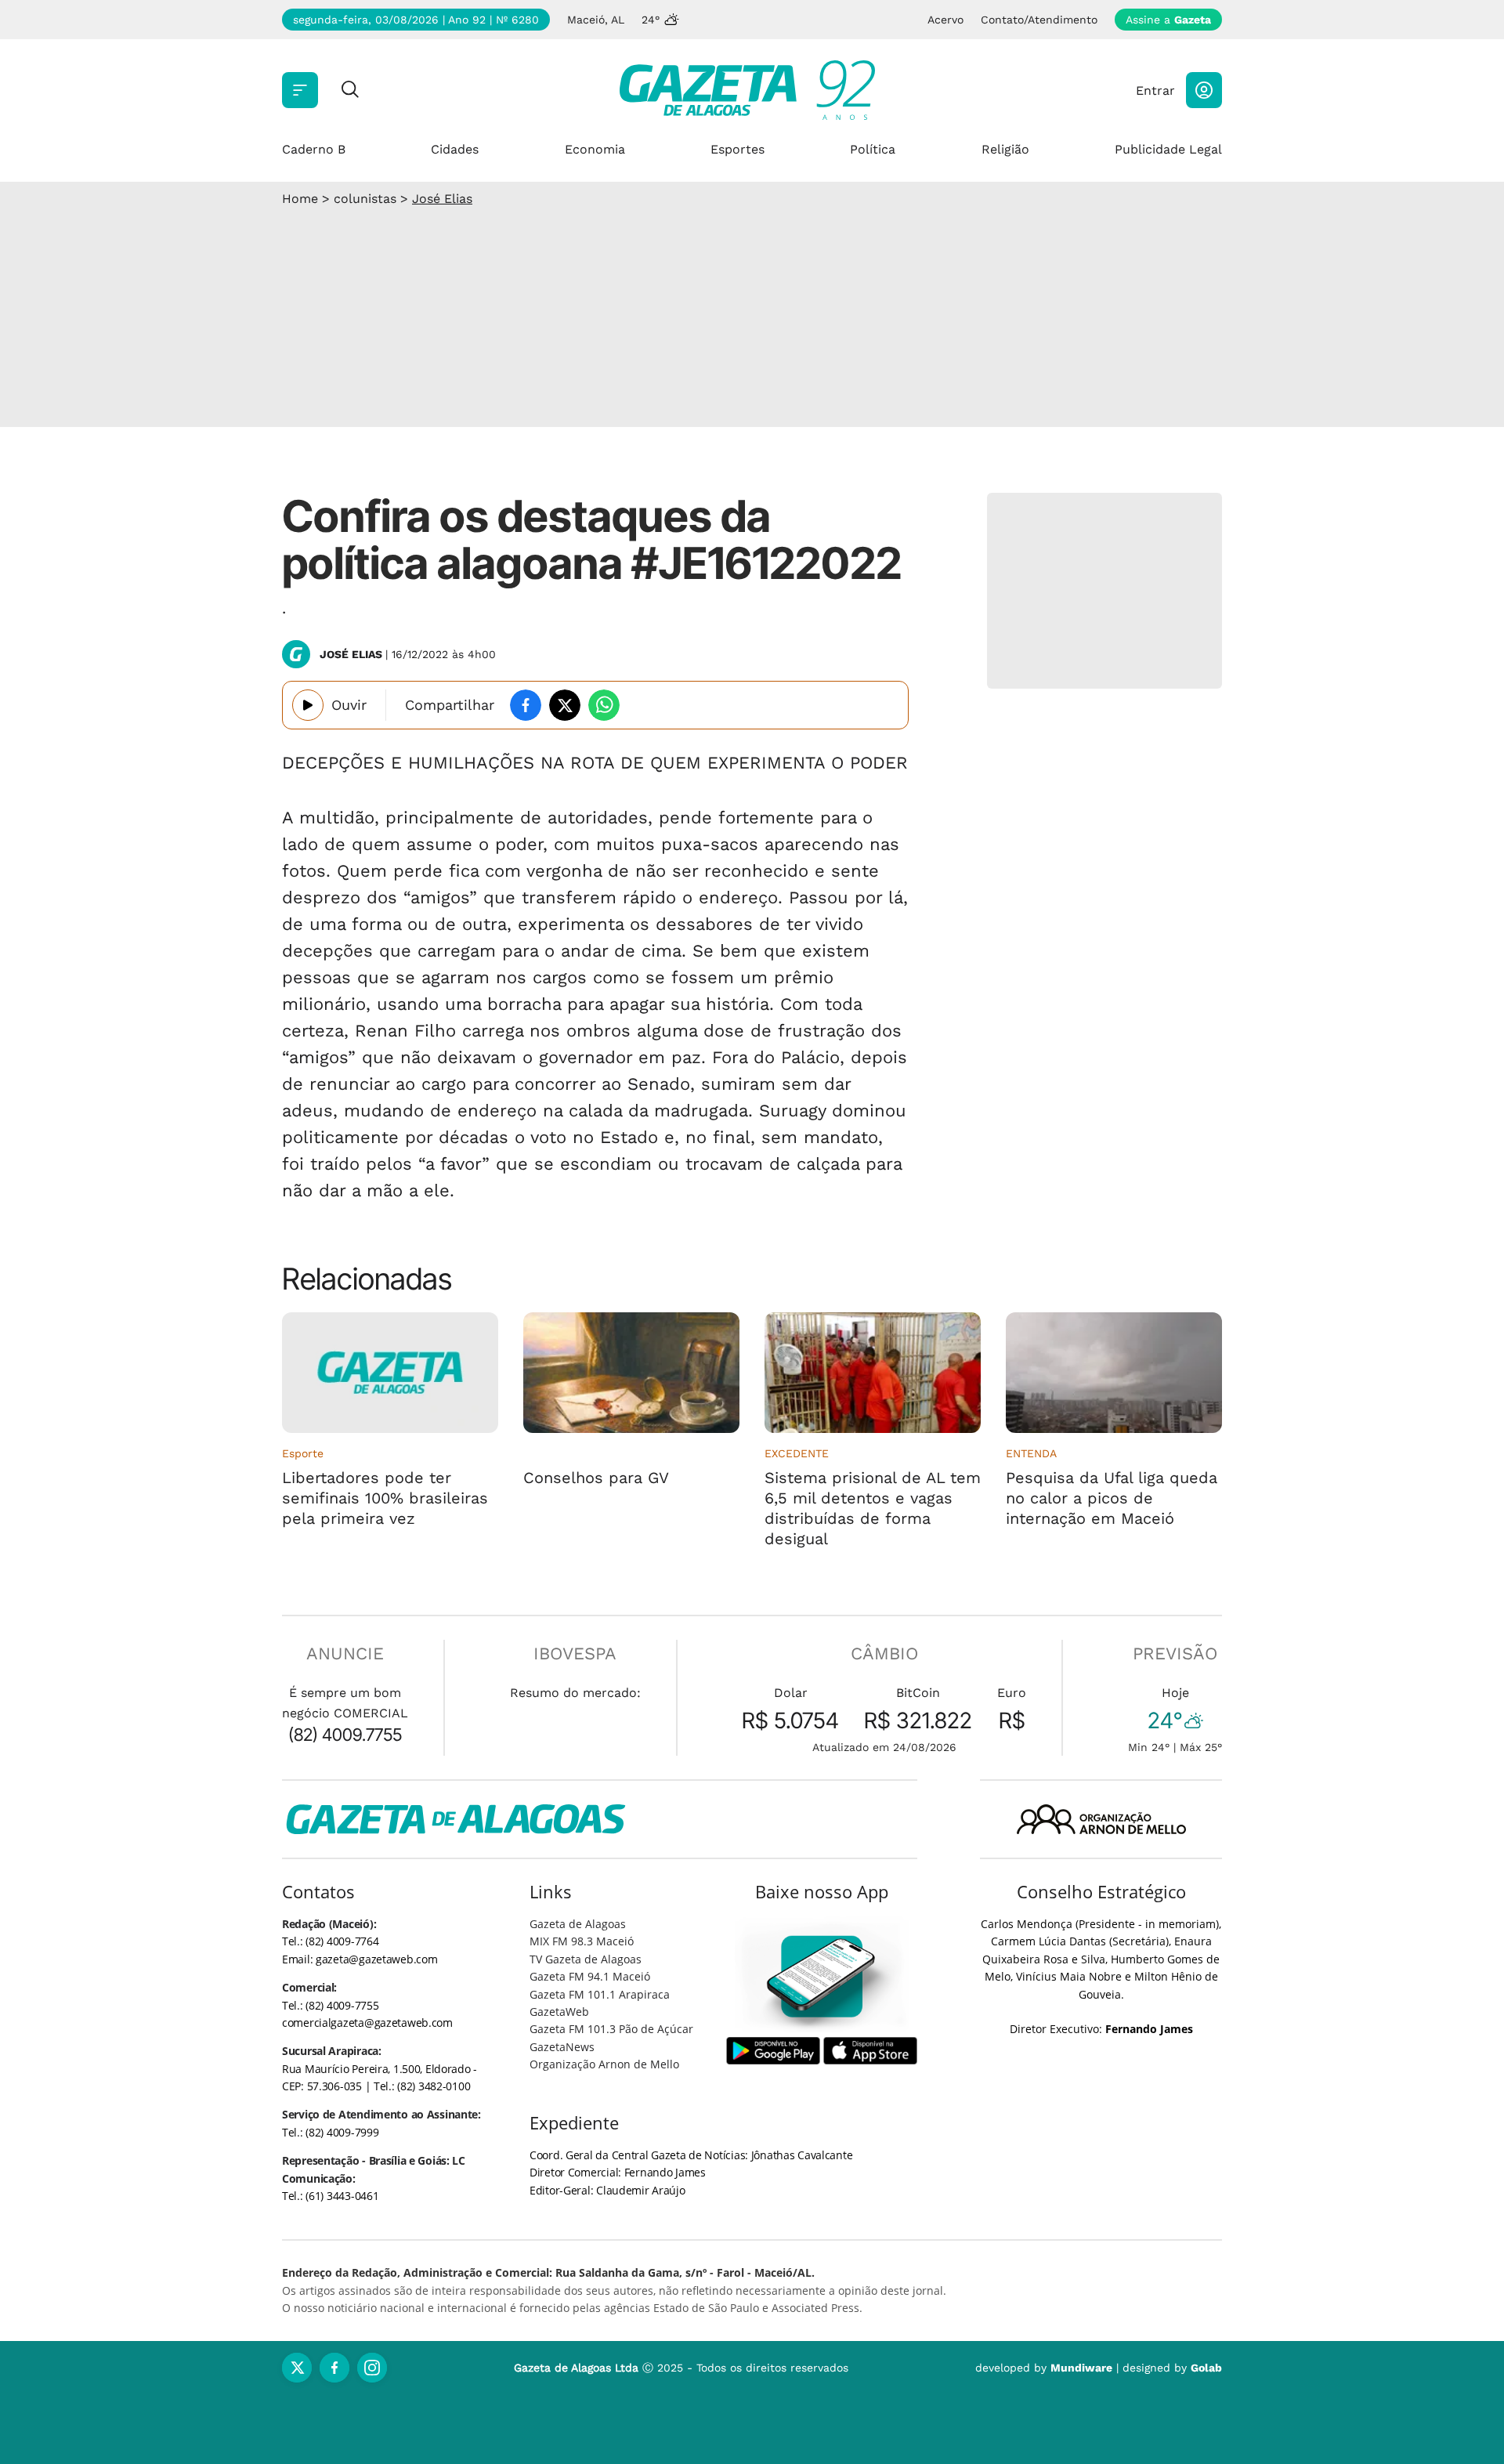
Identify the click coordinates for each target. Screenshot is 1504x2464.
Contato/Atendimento (1039, 20)
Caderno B (314, 149)
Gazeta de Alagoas (578, 1924)
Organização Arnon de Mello (604, 2064)
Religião (1005, 149)
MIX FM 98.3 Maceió (582, 1941)
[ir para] (822, 1976)
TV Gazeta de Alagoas (586, 1959)
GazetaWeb (559, 2012)
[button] (1204, 90)
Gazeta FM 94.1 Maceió (590, 1976)
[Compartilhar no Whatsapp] (604, 705)
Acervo (945, 20)
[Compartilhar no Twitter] (565, 705)
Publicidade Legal (1168, 149)
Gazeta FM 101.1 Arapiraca (600, 1994)
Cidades (455, 149)
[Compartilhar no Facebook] (526, 705)
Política (873, 149)
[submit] (350, 90)
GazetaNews (562, 2047)
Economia (595, 149)
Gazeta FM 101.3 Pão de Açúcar (611, 2029)
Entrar (1155, 90)
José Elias (442, 199)
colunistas (365, 199)
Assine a (1168, 20)
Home (300, 199)
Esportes (738, 149)
